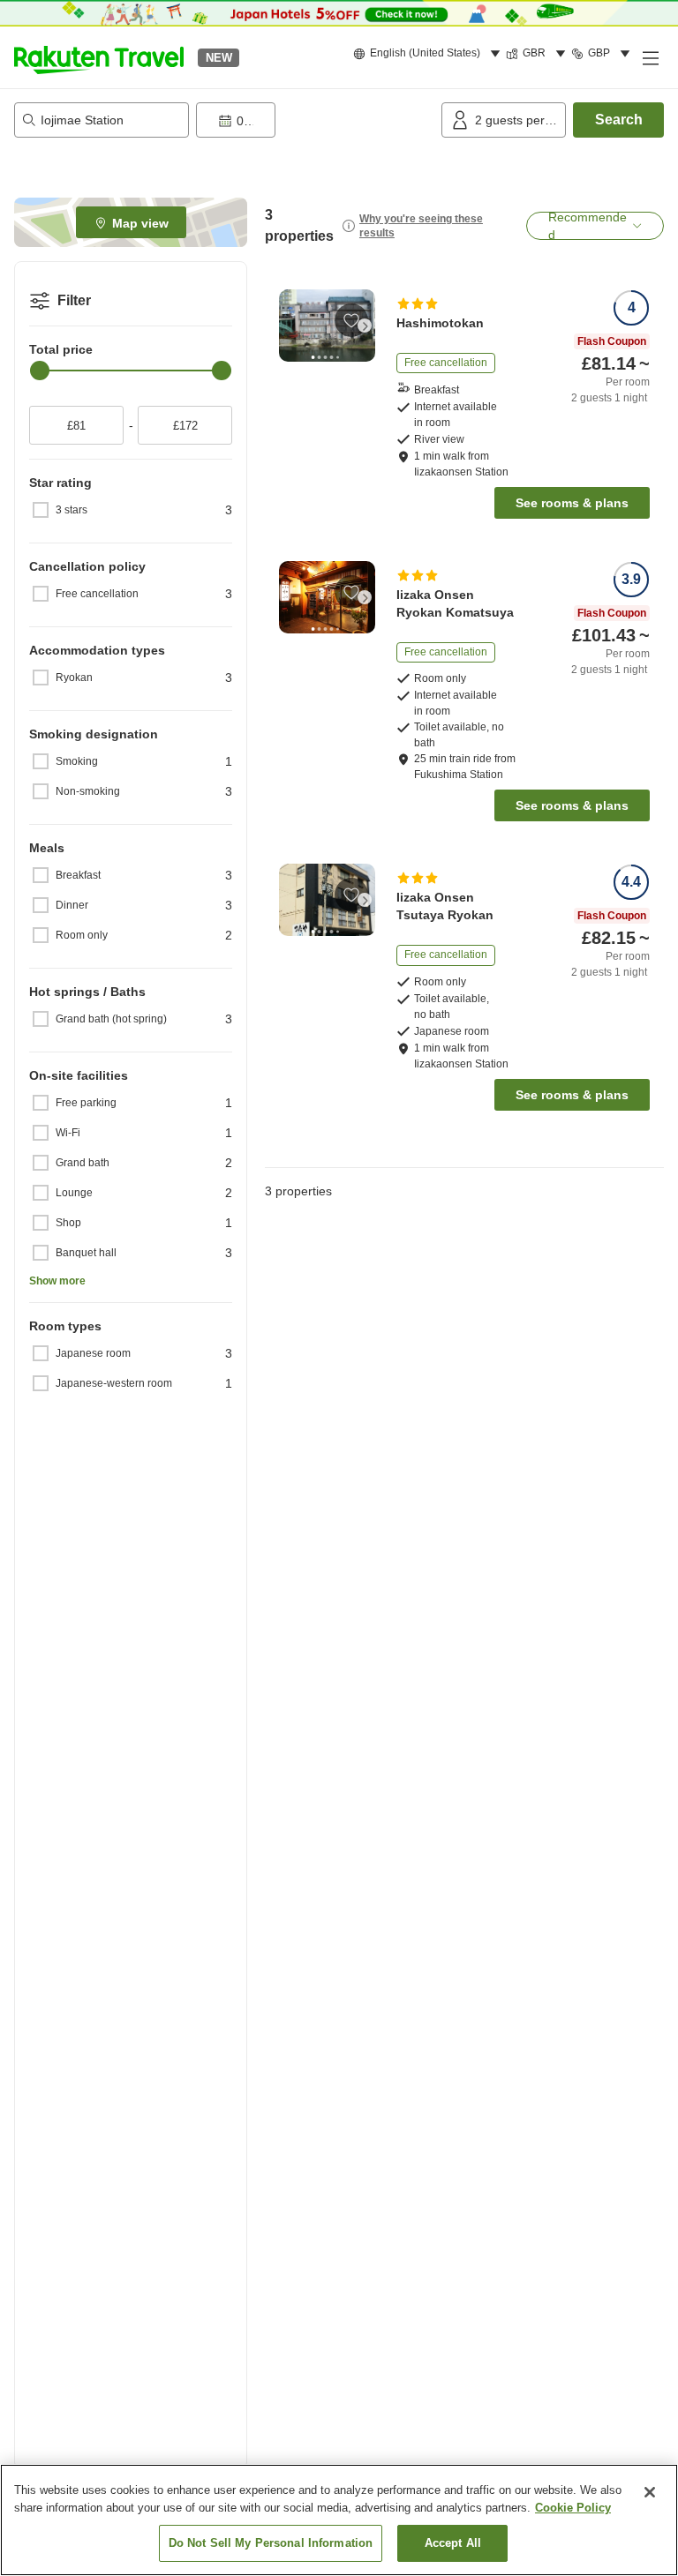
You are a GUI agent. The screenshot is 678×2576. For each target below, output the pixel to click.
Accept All (453, 2543)
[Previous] (290, 326)
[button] (99, 57)
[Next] (365, 326)
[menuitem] (429, 54)
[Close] (650, 2492)
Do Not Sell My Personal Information (271, 2543)
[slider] (40, 371)
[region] (339, 2520)
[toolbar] (315, 120)
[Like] (351, 320)
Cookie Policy (573, 2508)
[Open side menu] (650, 57)
